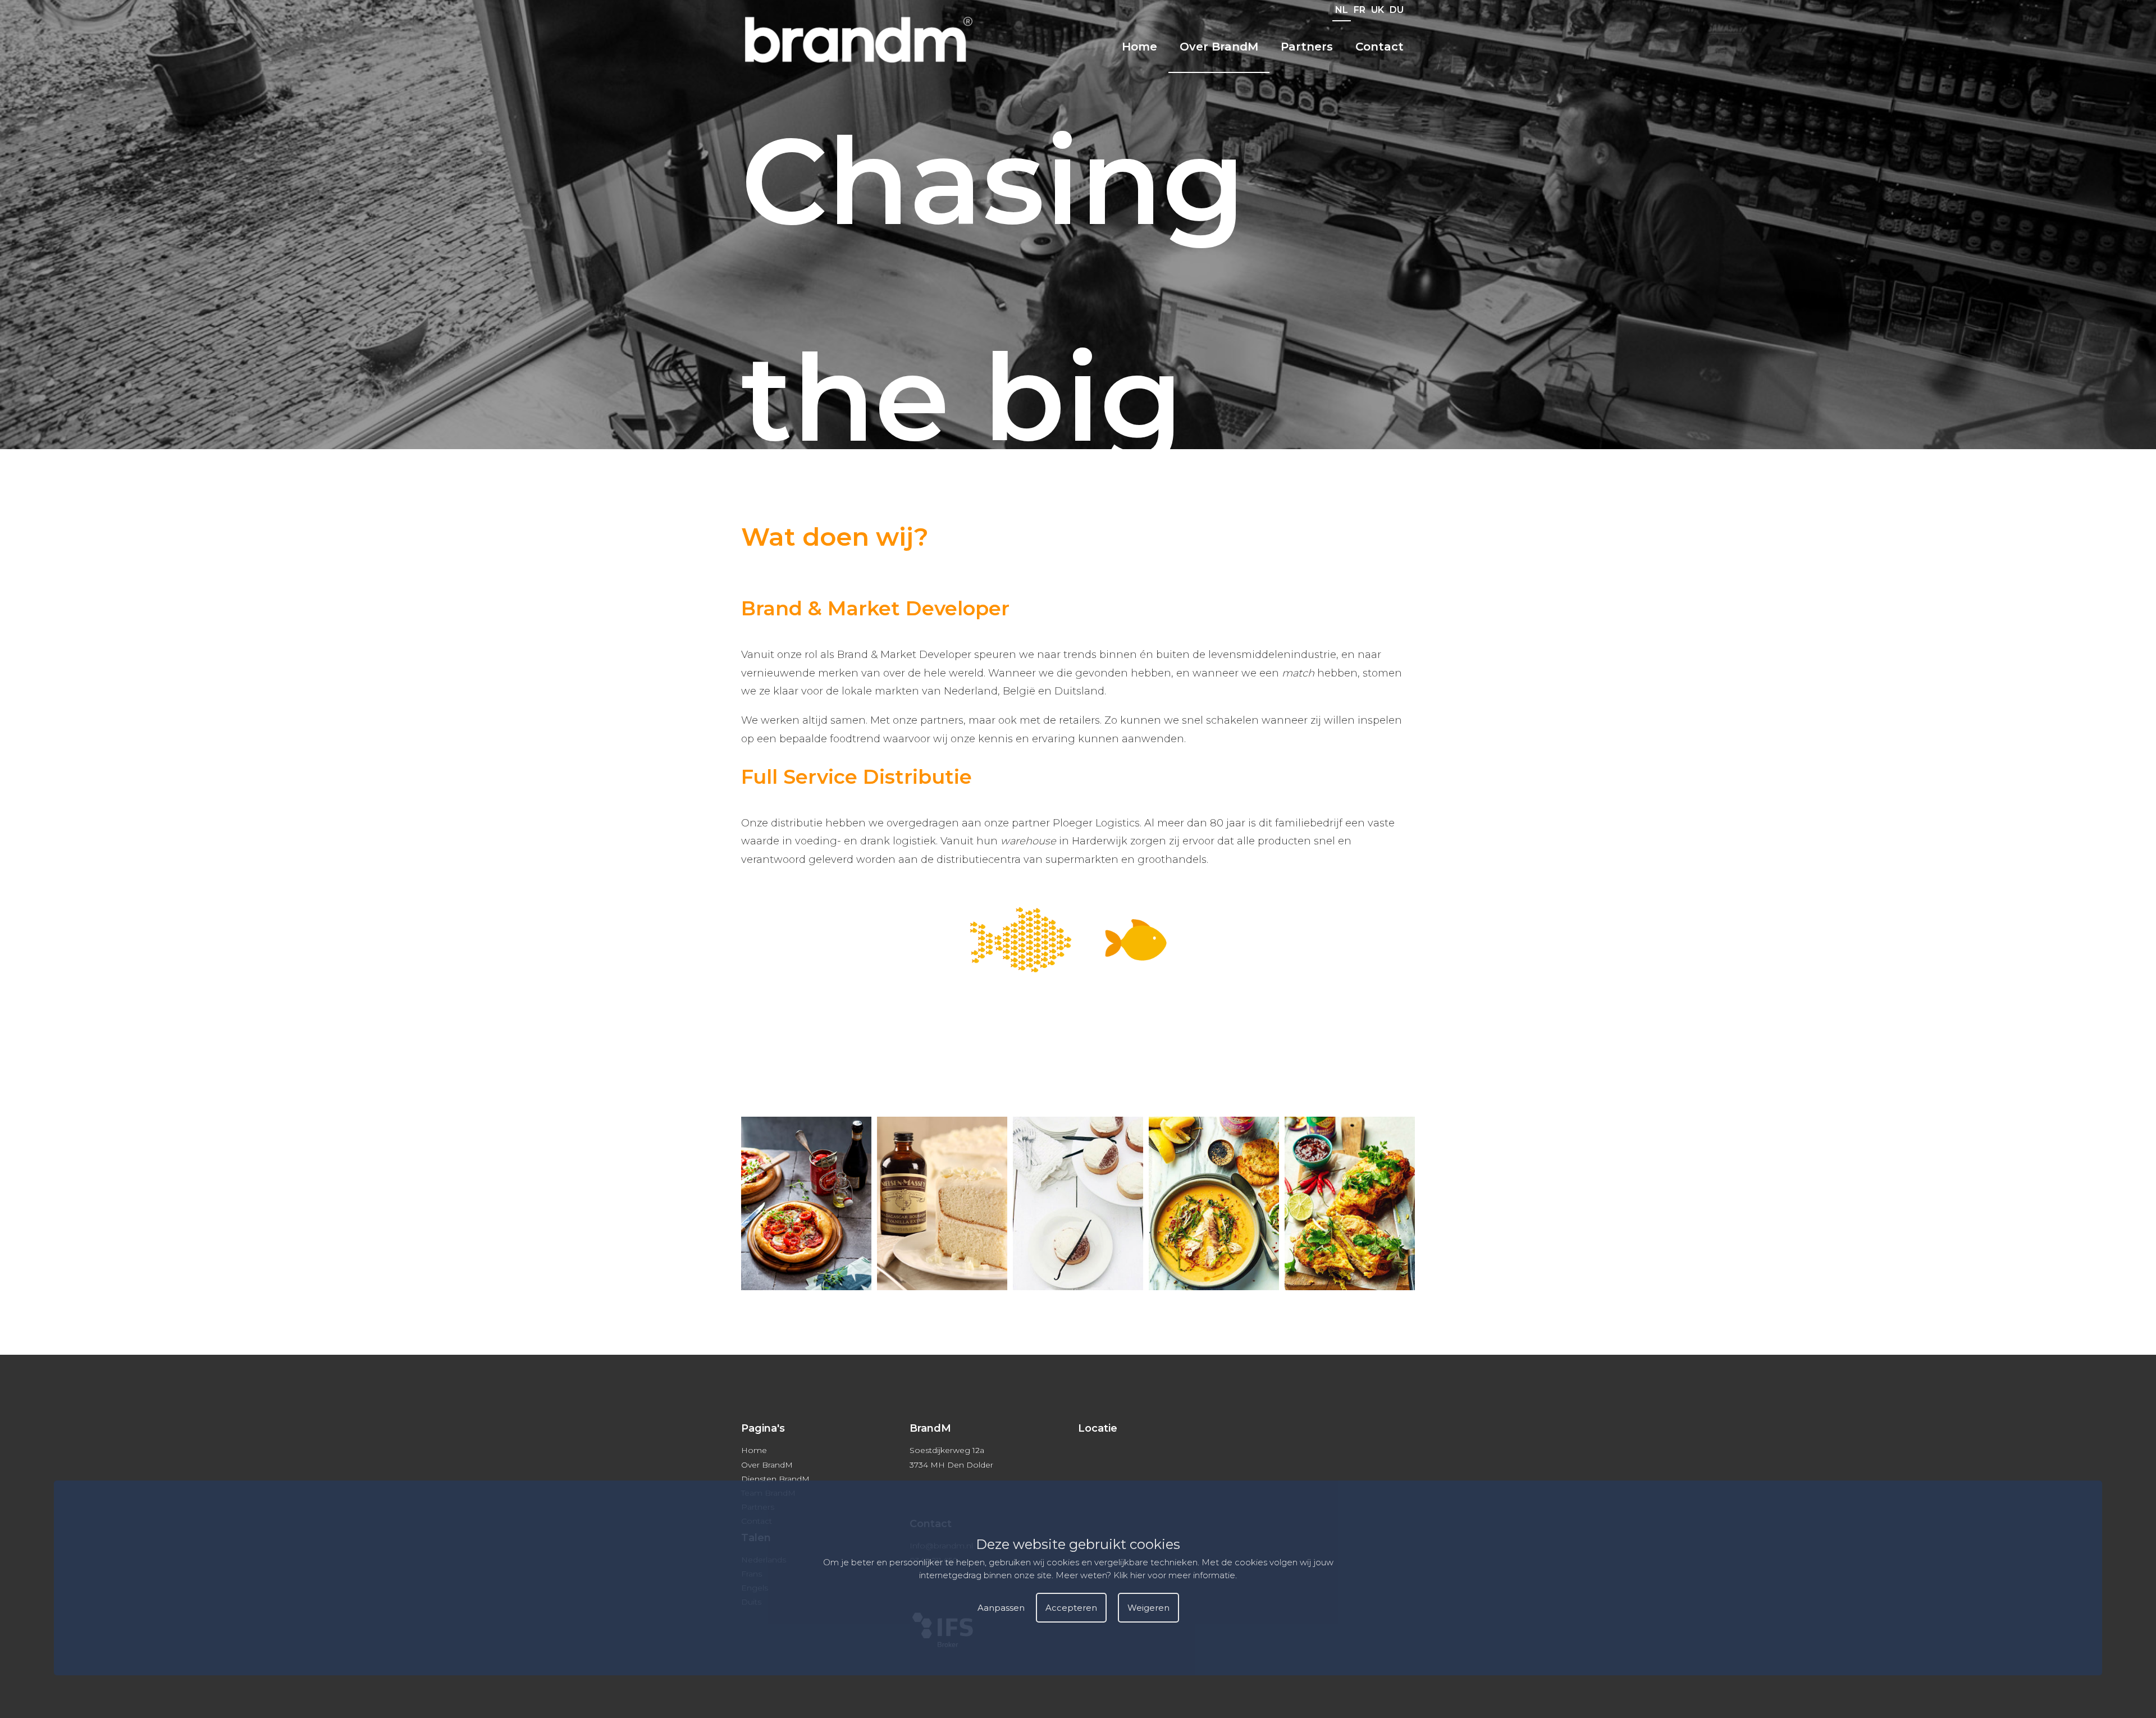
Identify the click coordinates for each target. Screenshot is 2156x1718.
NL (1342, 10)
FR (1360, 10)
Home (1139, 47)
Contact (1380, 47)
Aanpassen (1001, 1608)
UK (1378, 10)
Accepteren (1071, 1608)
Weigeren (1148, 1608)
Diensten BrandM (775, 1479)
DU (1397, 10)
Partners (1307, 47)
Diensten (1202, 86)
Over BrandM (1219, 47)
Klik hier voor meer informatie (1174, 1575)
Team (1194, 112)
